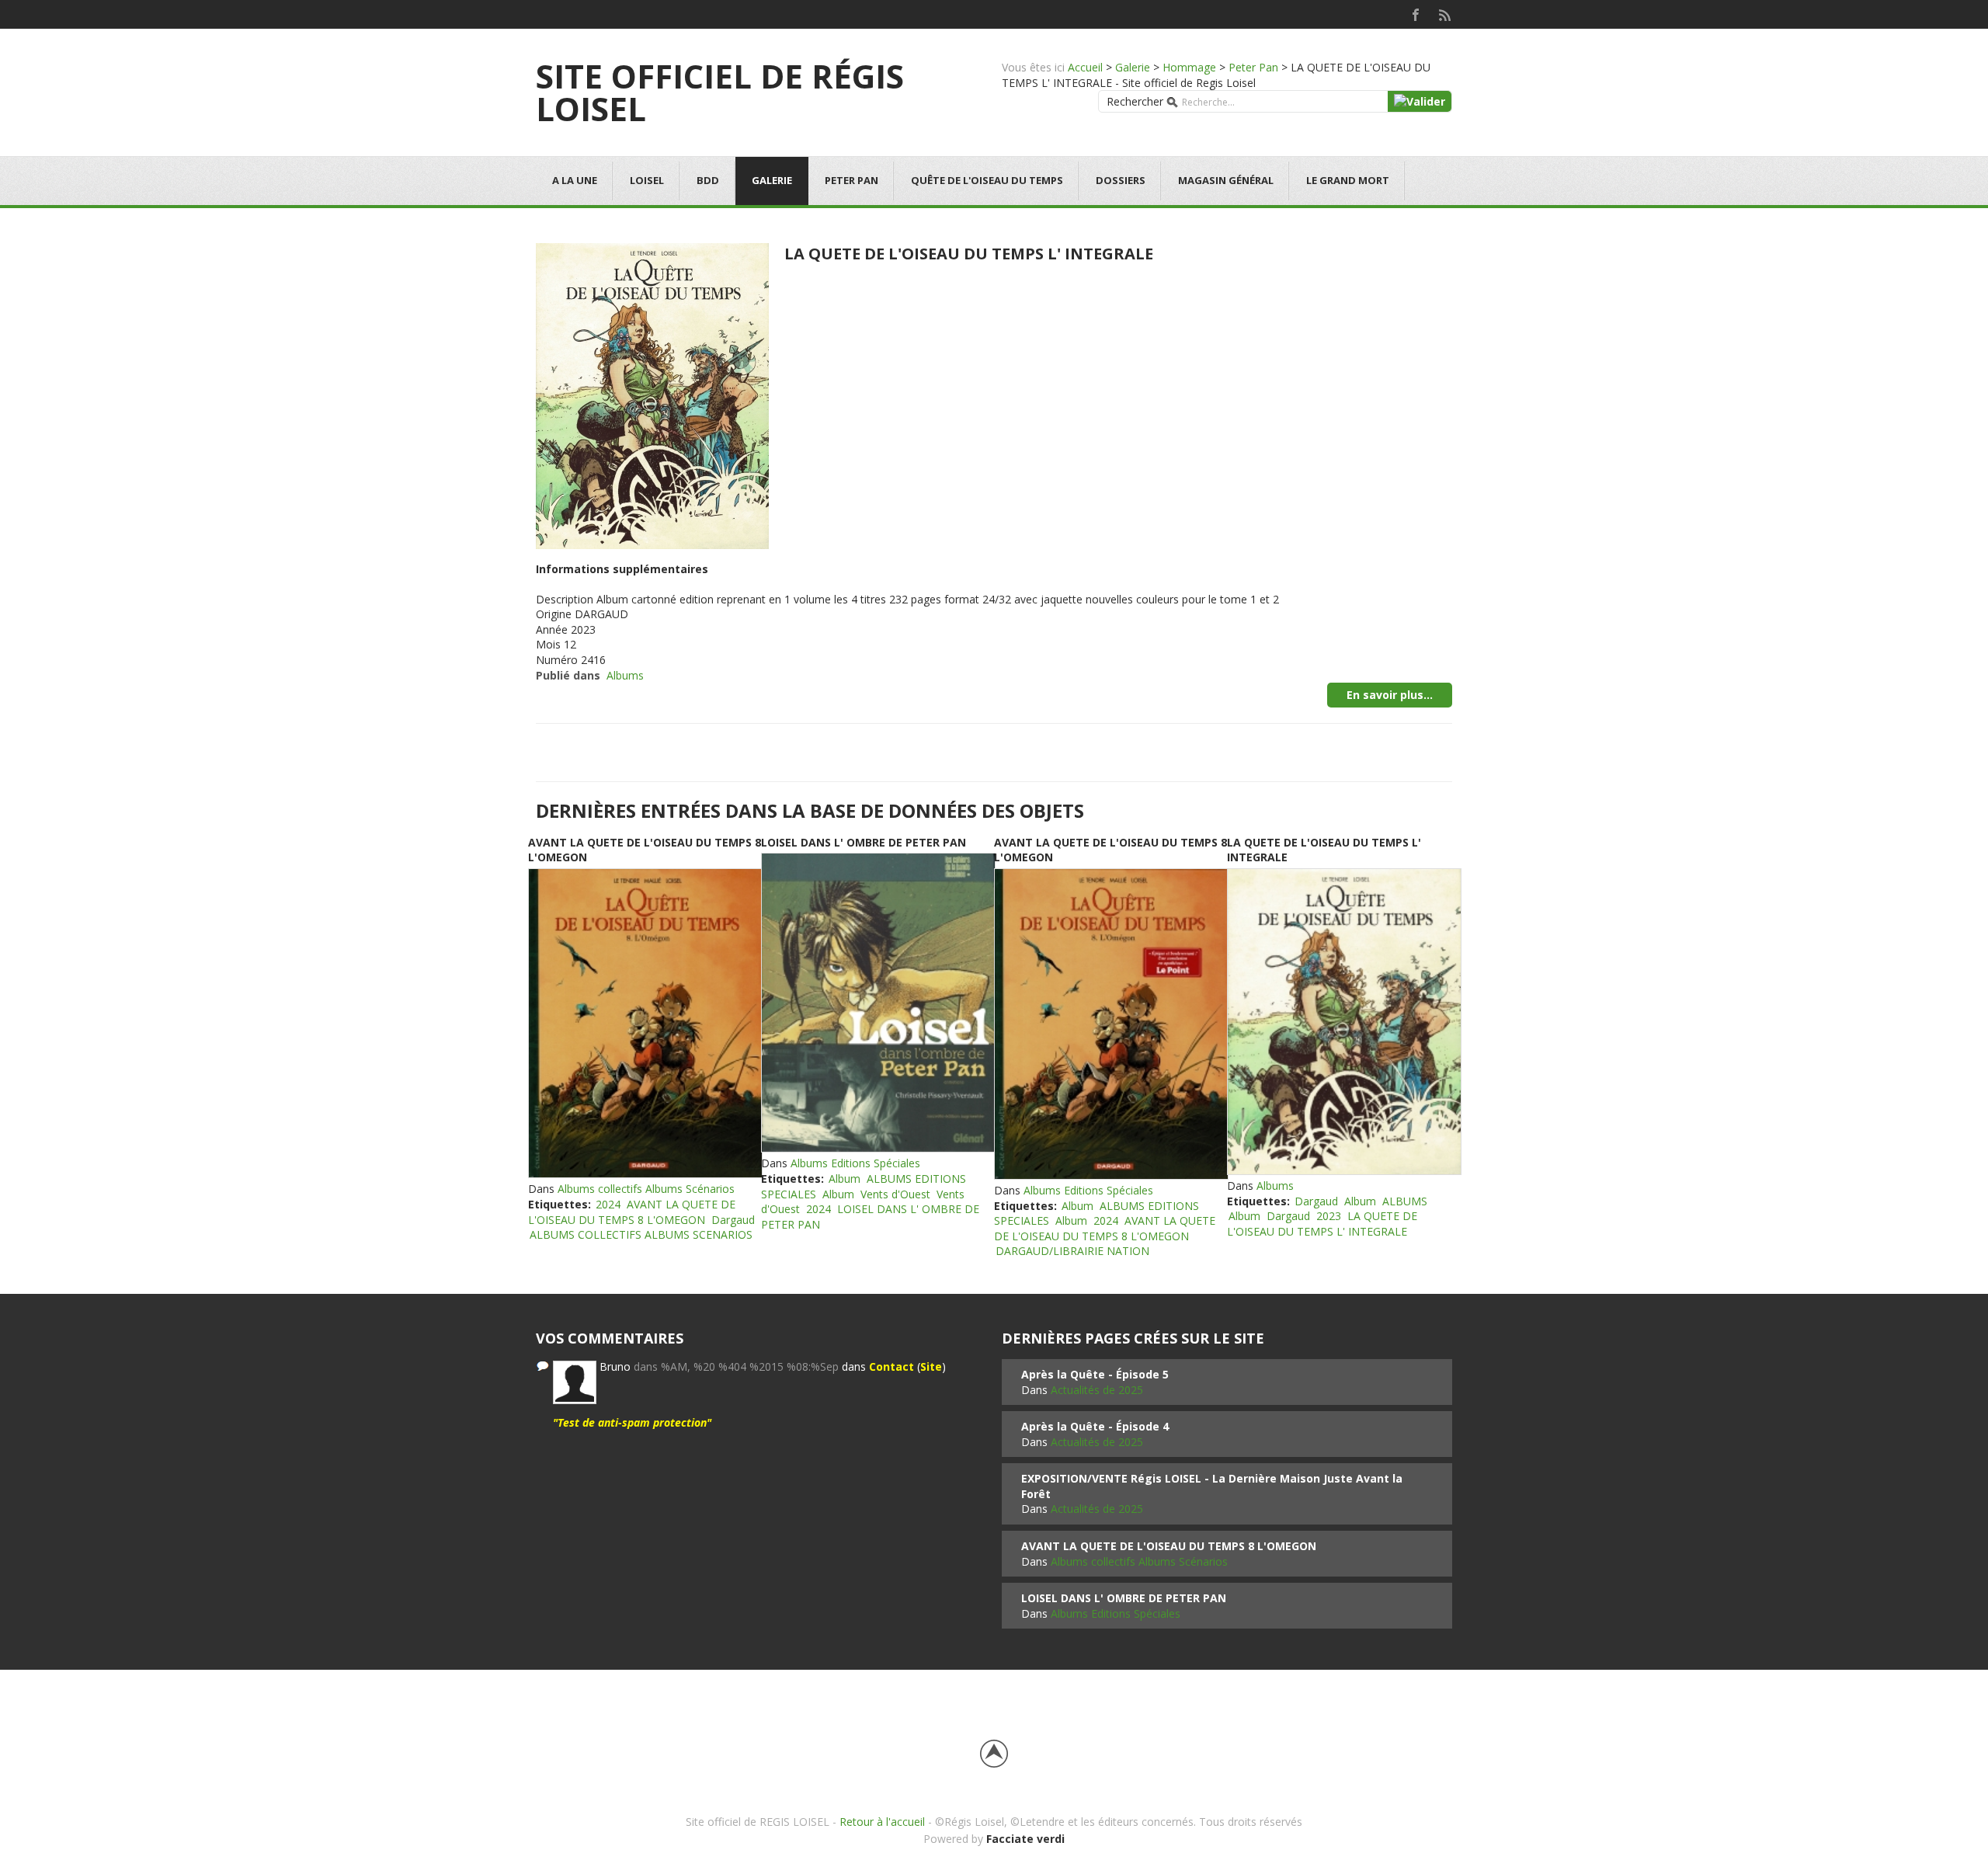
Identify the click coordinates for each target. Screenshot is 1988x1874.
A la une (575, 180)
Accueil (1085, 67)
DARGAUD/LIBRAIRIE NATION (1072, 1251)
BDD (708, 180)
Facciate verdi (1025, 1839)
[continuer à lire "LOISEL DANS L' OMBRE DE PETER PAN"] (878, 1003)
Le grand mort (1348, 180)
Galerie (1133, 67)
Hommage (1189, 67)
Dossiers (1121, 180)
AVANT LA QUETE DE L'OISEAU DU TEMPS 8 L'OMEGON (632, 1212)
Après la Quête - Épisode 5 (1095, 1374)
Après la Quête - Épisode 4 (1095, 1426)
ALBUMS (1405, 1201)
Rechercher (1135, 101)
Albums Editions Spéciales (855, 1163)
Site (931, 1366)
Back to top (994, 1754)
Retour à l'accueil (882, 1822)
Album (845, 1179)
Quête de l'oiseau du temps (987, 180)
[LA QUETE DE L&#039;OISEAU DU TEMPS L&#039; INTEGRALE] (652, 394)
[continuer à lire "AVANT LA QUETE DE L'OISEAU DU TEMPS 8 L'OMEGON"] (645, 1024)
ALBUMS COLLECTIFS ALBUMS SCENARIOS (641, 1234)
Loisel (647, 180)
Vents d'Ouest (895, 1194)
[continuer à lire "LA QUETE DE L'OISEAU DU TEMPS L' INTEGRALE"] (1343, 1022)
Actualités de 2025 (1097, 1390)
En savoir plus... (1390, 695)
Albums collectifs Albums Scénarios (646, 1189)
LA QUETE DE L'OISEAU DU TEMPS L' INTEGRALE (969, 254)
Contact (891, 1366)
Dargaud (733, 1220)
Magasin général (1226, 180)
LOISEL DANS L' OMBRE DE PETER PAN (864, 842)
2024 (608, 1204)
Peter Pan (1253, 67)
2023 (1329, 1216)
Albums (625, 675)
